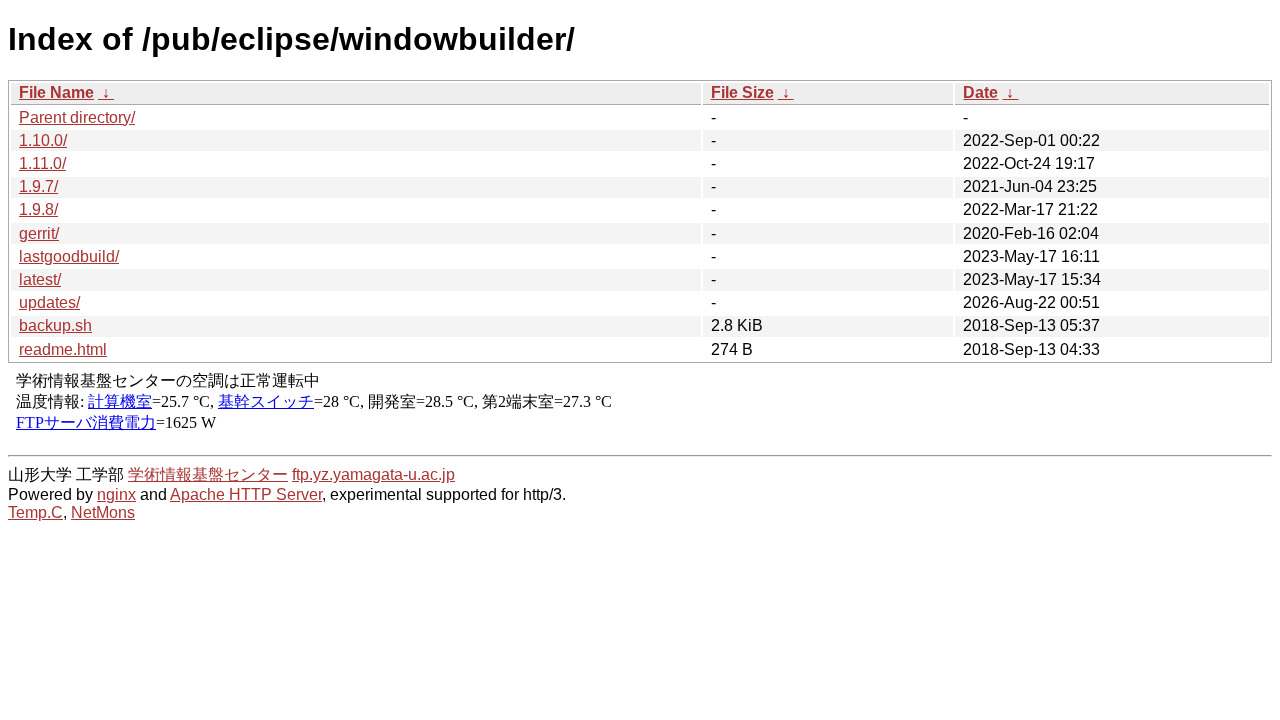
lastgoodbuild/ (69, 256)
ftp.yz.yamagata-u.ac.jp (373, 474)
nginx (116, 494)
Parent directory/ (77, 117)
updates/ (49, 302)
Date (980, 92)
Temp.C (35, 512)
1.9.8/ (38, 209)
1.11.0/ (42, 163)
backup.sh (55, 325)
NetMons (103, 512)
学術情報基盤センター (208, 474)
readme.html (63, 349)
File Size (742, 92)
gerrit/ (39, 233)
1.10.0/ (43, 140)
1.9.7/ (38, 186)
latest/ (40, 279)
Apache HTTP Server (246, 494)
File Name (56, 92)
